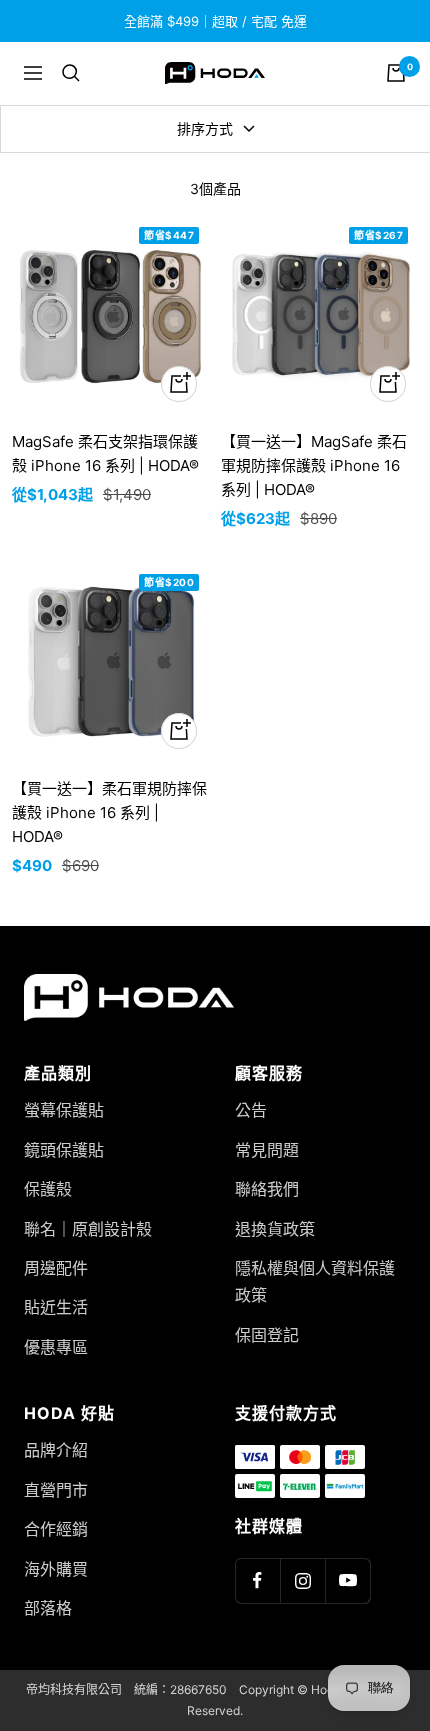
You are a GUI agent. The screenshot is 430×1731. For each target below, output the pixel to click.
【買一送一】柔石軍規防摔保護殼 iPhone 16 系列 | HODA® (109, 812)
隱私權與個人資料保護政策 (315, 1281)
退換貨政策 (275, 1229)
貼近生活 (56, 1307)
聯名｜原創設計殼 (88, 1229)
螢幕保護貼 (64, 1110)
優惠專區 (56, 1347)
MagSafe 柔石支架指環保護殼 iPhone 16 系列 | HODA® (105, 453)
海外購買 (56, 1569)
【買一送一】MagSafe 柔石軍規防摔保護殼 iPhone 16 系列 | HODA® (314, 465)
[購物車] (396, 73)
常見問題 (267, 1150)
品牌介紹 (56, 1450)
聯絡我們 (267, 1189)
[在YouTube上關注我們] (347, 1580)
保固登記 (267, 1335)
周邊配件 (56, 1268)
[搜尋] (71, 73)
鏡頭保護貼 (64, 1150)
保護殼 (48, 1189)
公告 (251, 1110)
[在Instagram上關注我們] (302, 1580)
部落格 (48, 1608)
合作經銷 (56, 1529)
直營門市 (56, 1490)
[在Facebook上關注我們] (257, 1580)
